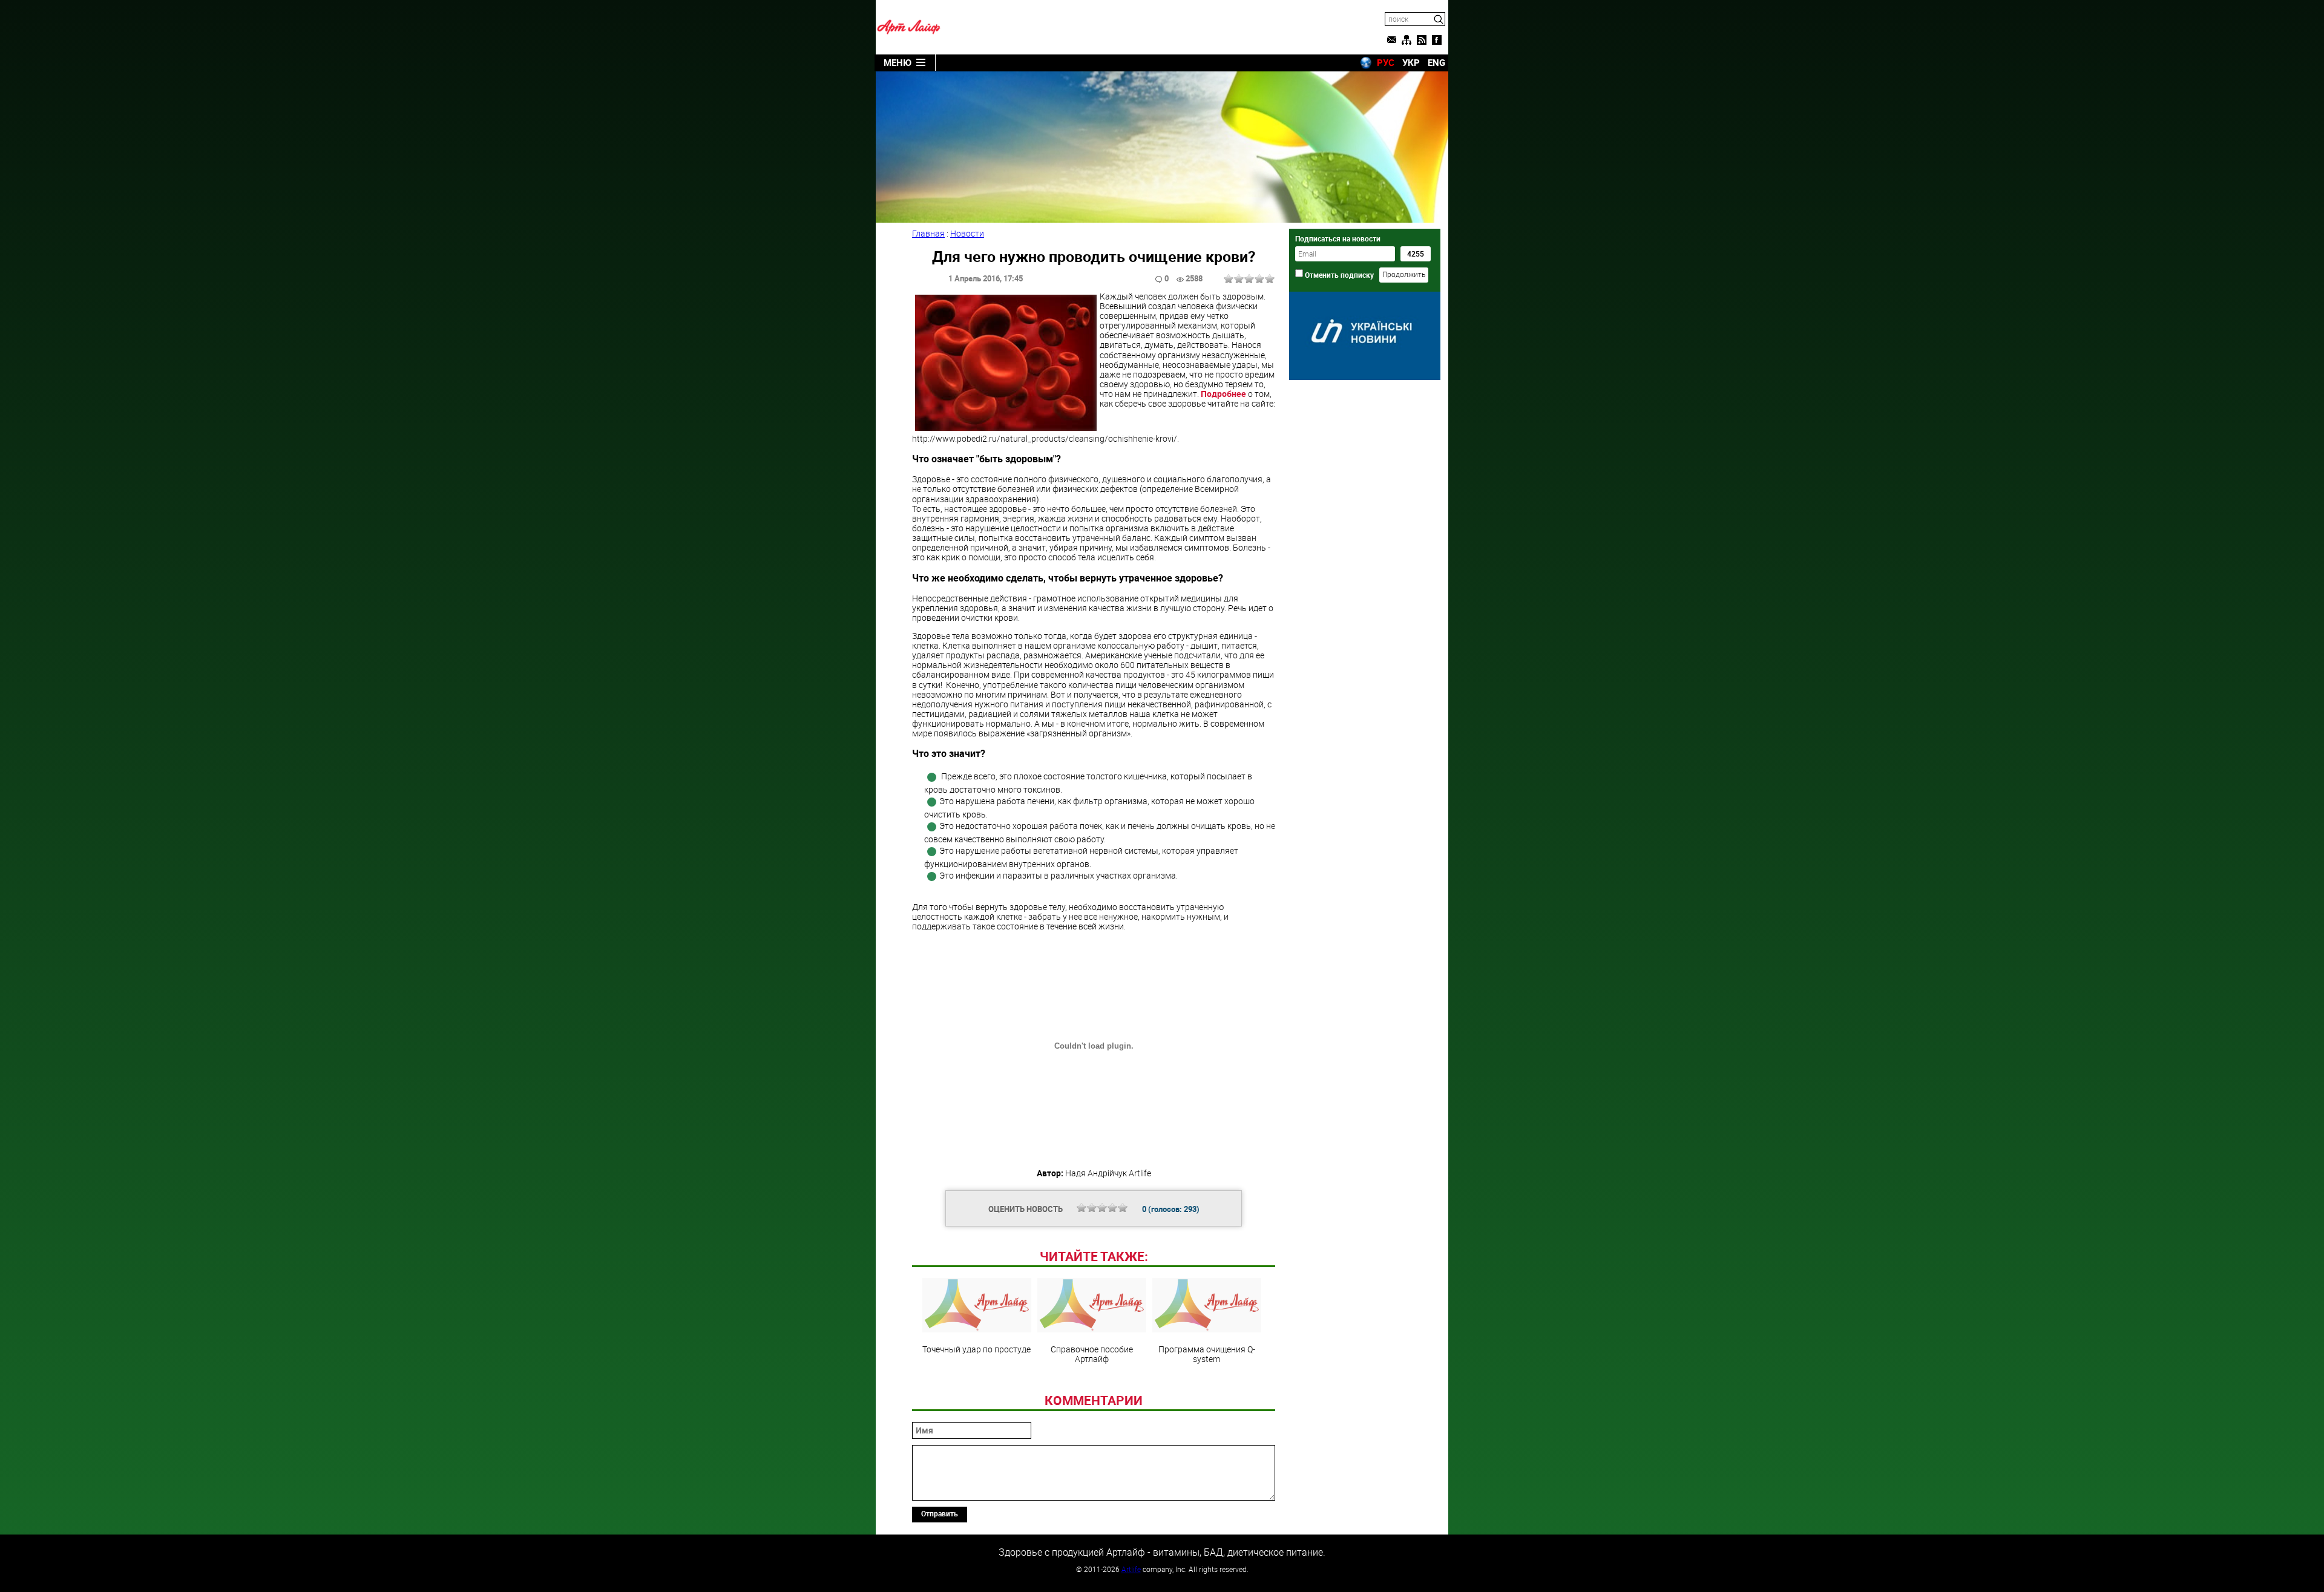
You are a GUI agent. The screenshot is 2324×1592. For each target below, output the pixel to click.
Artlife (1131, 1569)
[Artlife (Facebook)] (1437, 40)
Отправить (940, 1513)
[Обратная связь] (1391, 40)
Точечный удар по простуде (977, 1349)
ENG (1436, 62)
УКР (1411, 62)
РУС (1386, 62)
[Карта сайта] (1407, 40)
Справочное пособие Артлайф (1092, 1354)
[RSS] (1422, 40)
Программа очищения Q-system (1207, 1354)
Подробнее (1224, 394)
